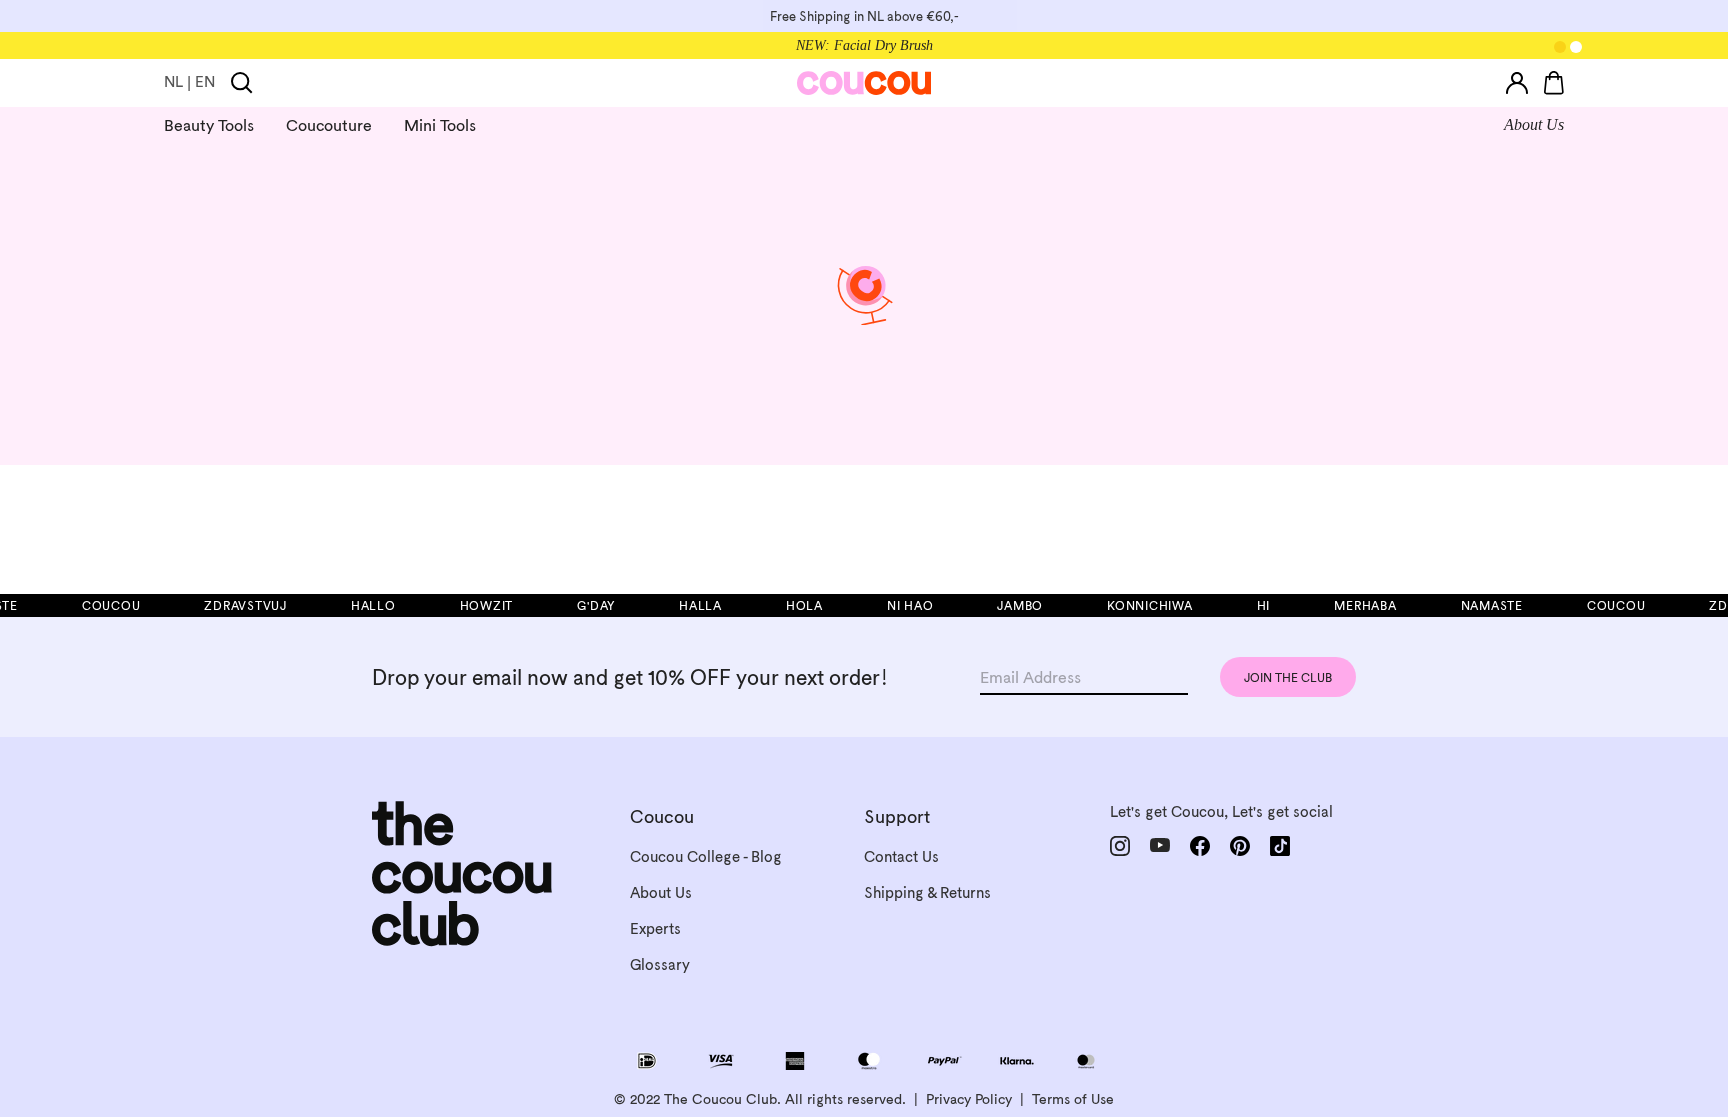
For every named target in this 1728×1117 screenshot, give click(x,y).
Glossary (660, 964)
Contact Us (901, 856)
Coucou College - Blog (706, 856)
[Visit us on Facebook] (1200, 846)
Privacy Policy (969, 1099)
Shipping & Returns (927, 892)
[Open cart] (1554, 83)
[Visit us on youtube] (1160, 845)
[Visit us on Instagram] (1120, 846)
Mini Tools (440, 125)
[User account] (1517, 83)
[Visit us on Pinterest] (1240, 845)
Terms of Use (1073, 1099)
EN (205, 81)
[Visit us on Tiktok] (1280, 846)
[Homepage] (864, 83)
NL (173, 81)
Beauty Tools (209, 125)
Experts (655, 928)
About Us (1534, 124)
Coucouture (329, 125)
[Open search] (242, 83)
